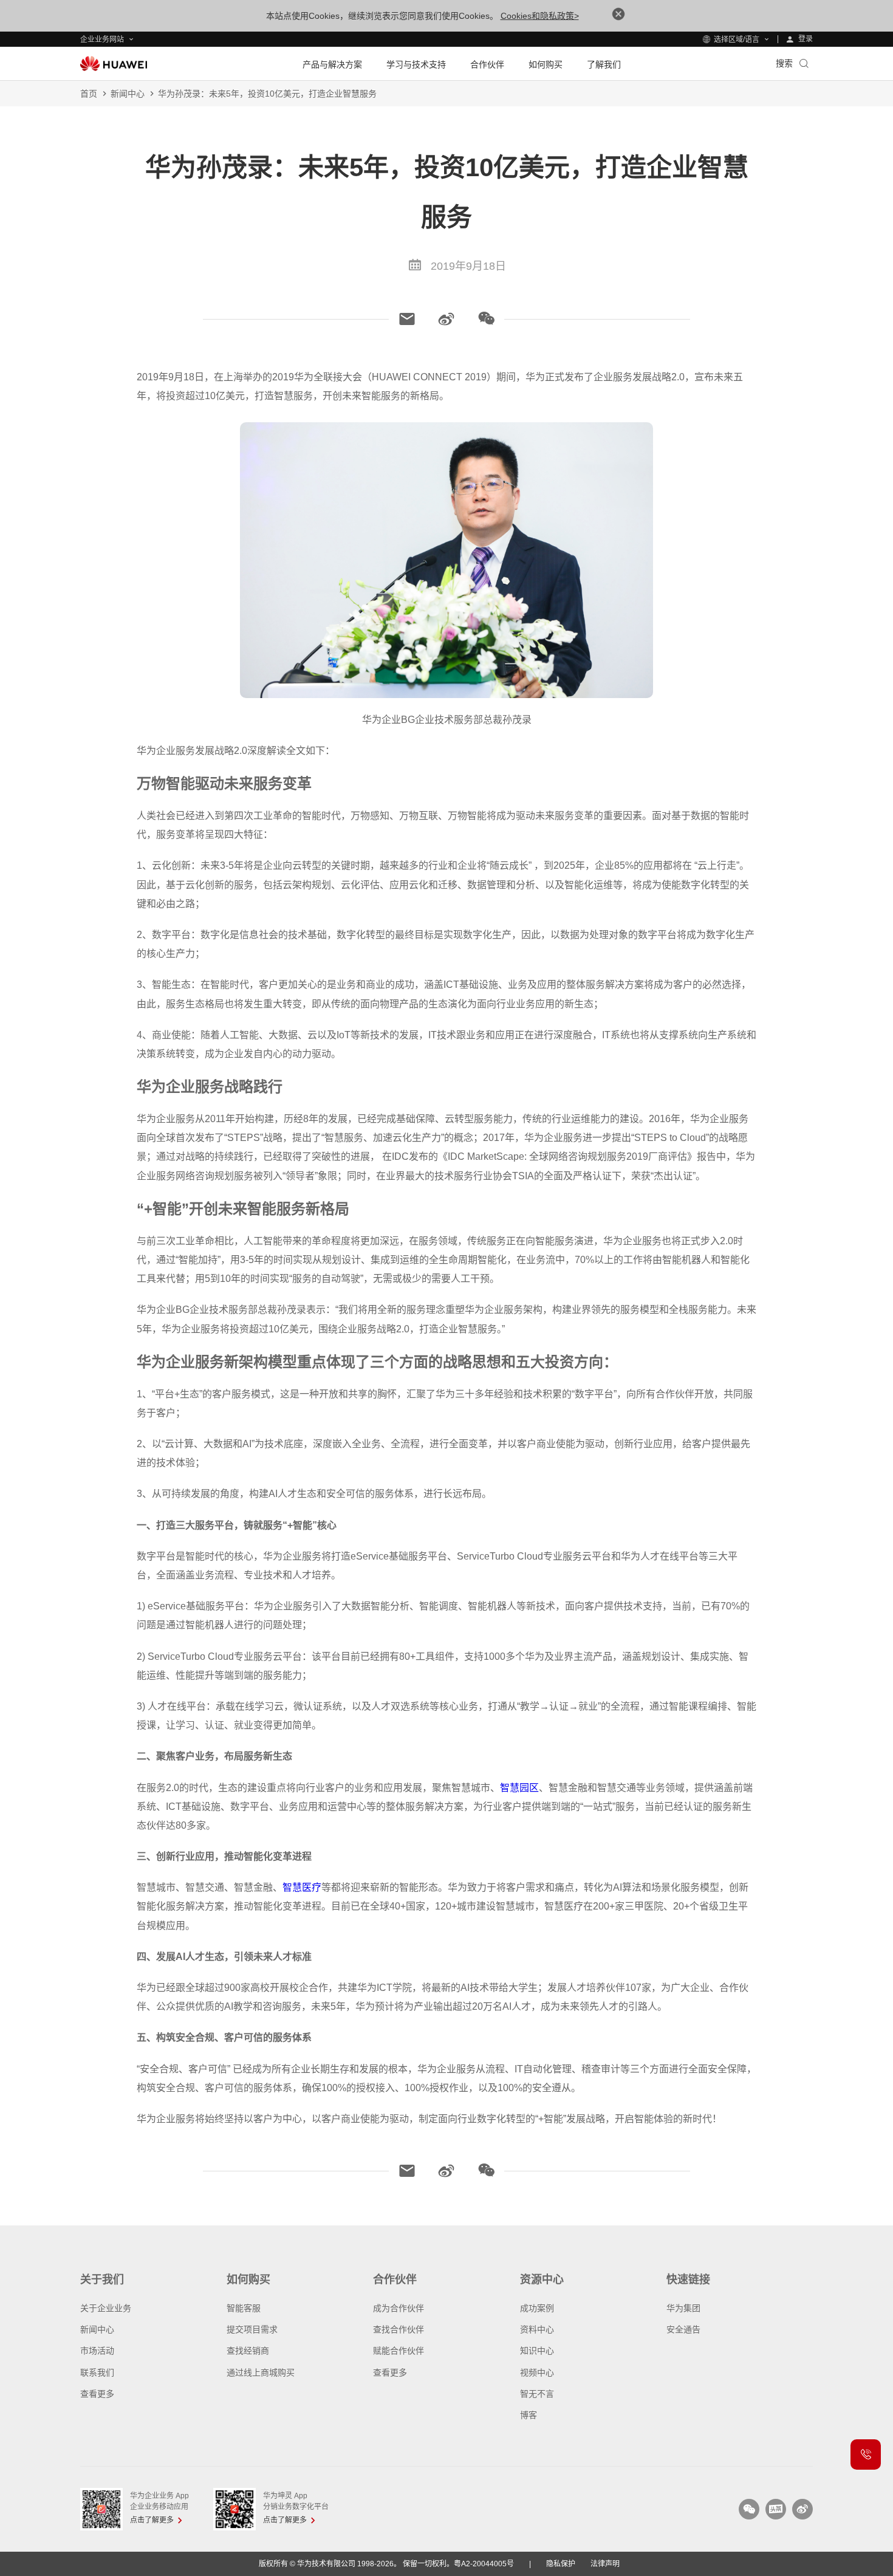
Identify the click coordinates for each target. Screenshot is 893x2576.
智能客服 (244, 2308)
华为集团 (683, 2308)
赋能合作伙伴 (399, 2351)
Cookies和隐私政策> (540, 16)
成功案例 (537, 2308)
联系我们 (97, 2372)
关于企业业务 (106, 2308)
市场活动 (97, 2351)
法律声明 (605, 2564)
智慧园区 (519, 1788)
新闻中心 (128, 94)
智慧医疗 (302, 1887)
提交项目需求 (252, 2329)
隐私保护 (561, 2564)
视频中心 (537, 2372)
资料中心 (537, 2329)
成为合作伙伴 (399, 2308)
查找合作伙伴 (399, 2329)
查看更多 (97, 2394)
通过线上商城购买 (261, 2372)
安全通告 (683, 2329)
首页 (89, 94)
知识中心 (537, 2351)
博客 (529, 2415)
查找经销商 (248, 2351)
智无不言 (537, 2394)
